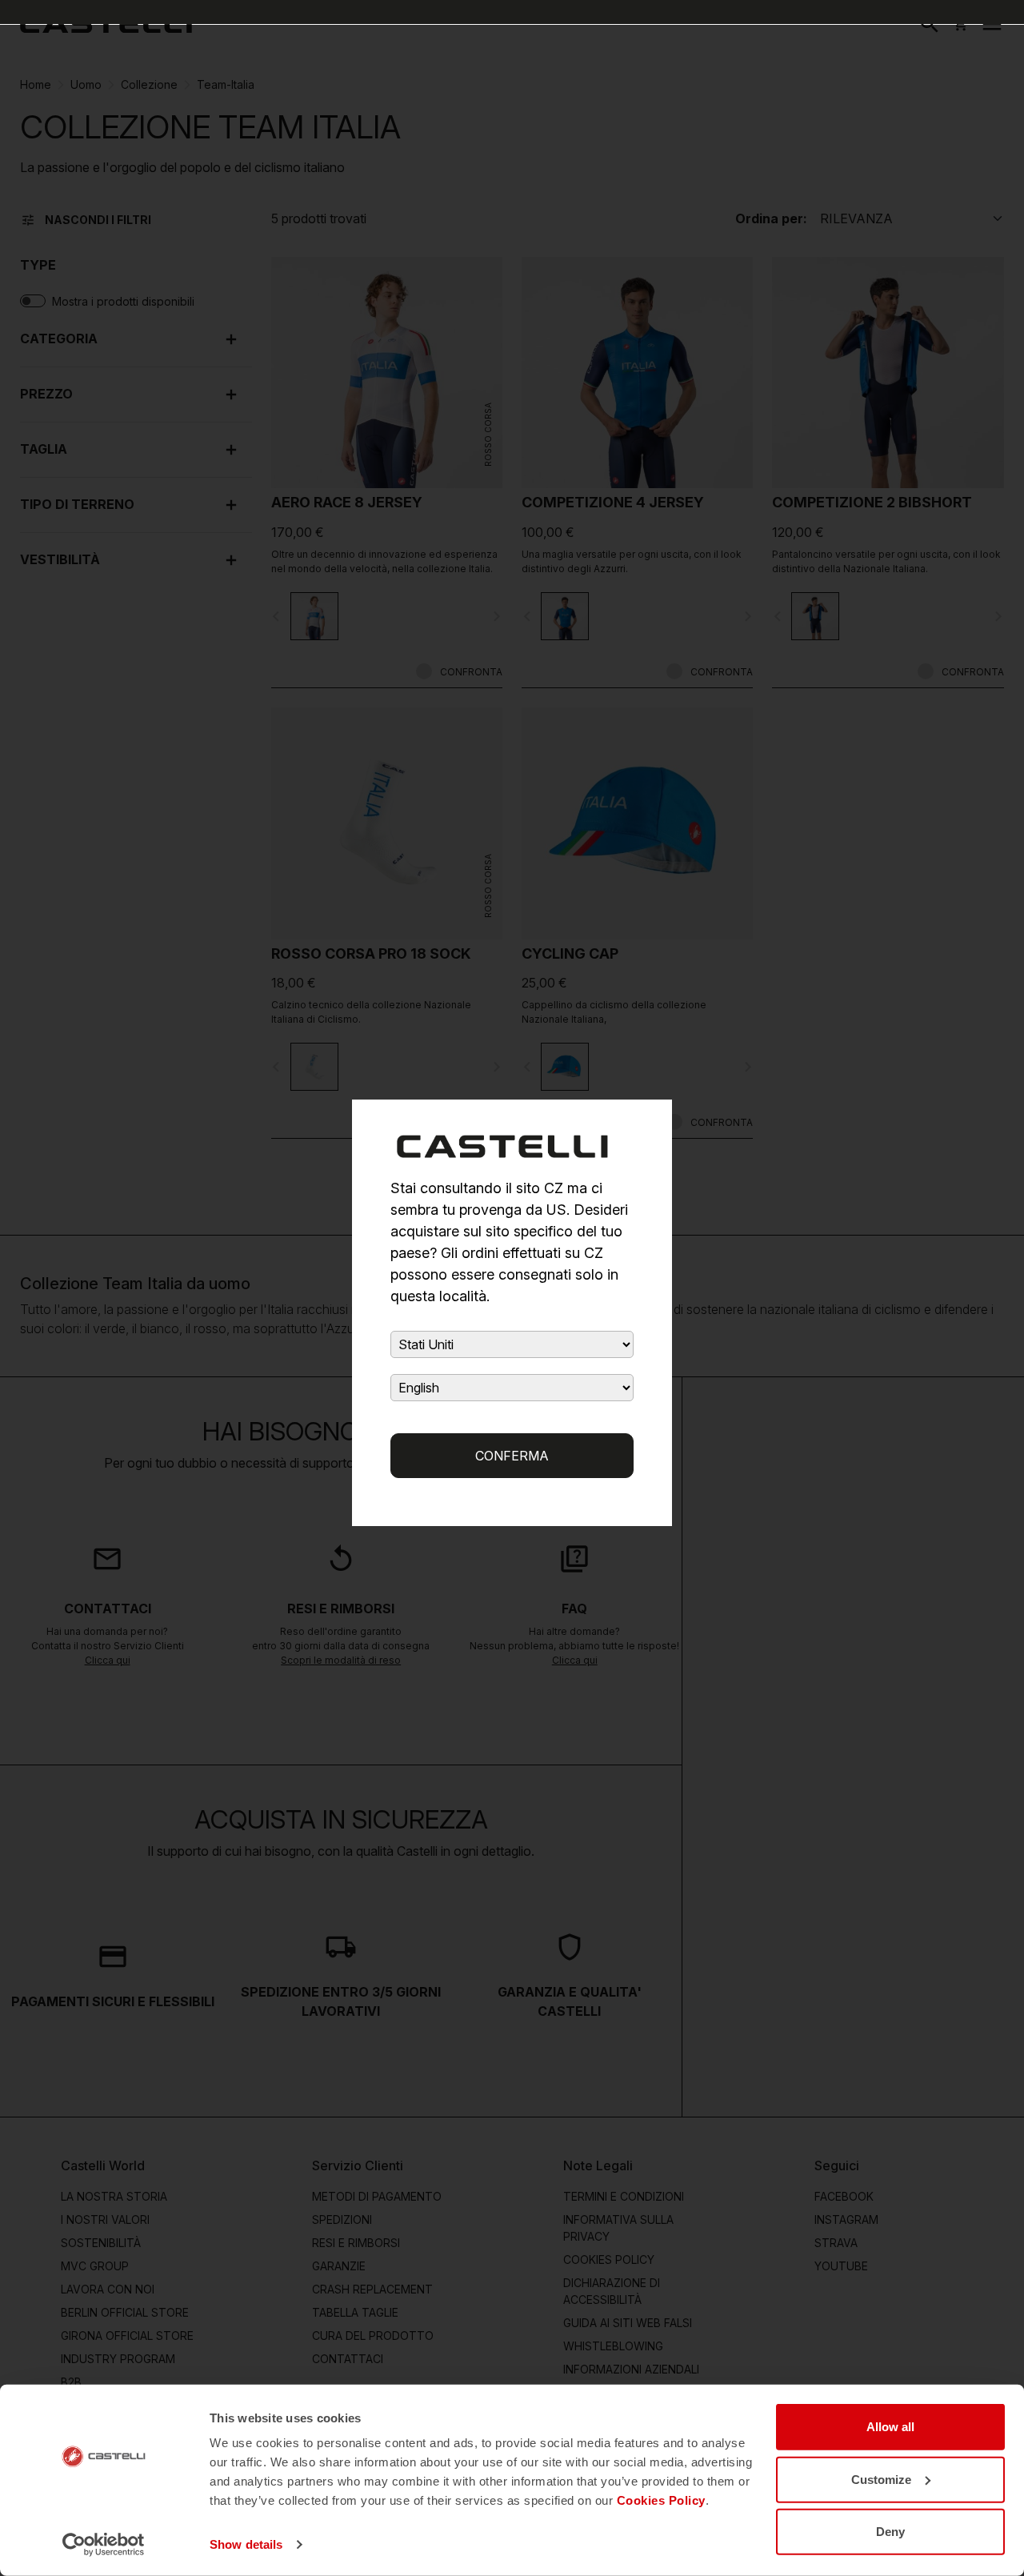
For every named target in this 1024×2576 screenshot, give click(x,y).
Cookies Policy (661, 2500)
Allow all (890, 2427)
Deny (890, 2532)
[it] (106, 24)
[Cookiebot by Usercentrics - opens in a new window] (104, 2545)
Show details (246, 2544)
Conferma (512, 1456)
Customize (881, 2479)
